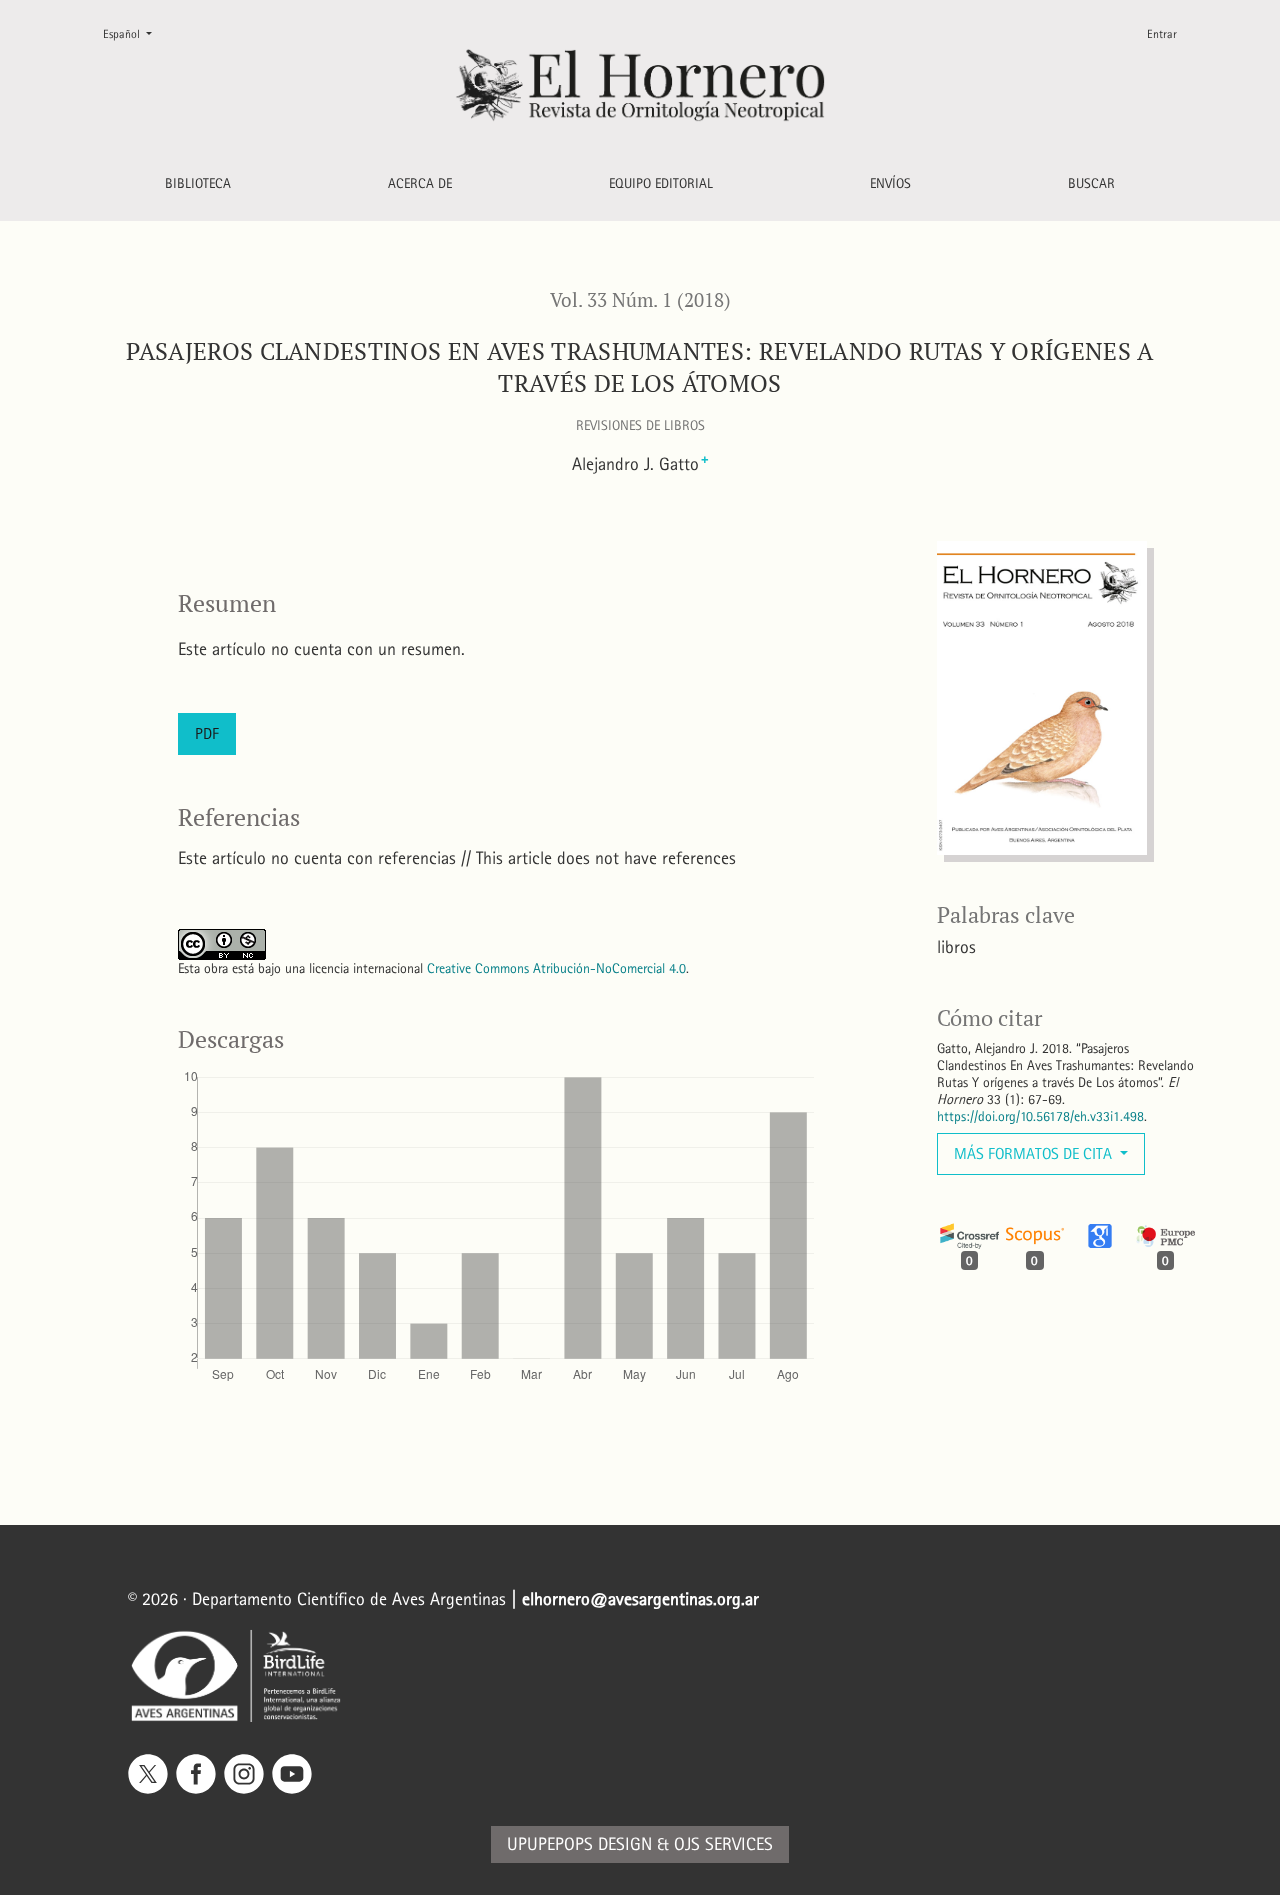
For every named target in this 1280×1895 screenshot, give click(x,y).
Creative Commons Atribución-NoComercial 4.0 (556, 968)
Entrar (1162, 34)
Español (135, 33)
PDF (207, 733)
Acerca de (420, 183)
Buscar (1091, 183)
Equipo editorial (661, 183)
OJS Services (723, 1844)
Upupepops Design (579, 1844)
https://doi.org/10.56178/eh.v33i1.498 (1040, 1116)
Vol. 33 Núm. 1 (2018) (640, 300)
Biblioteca (198, 183)
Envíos (890, 183)
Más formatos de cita (1035, 1153)
